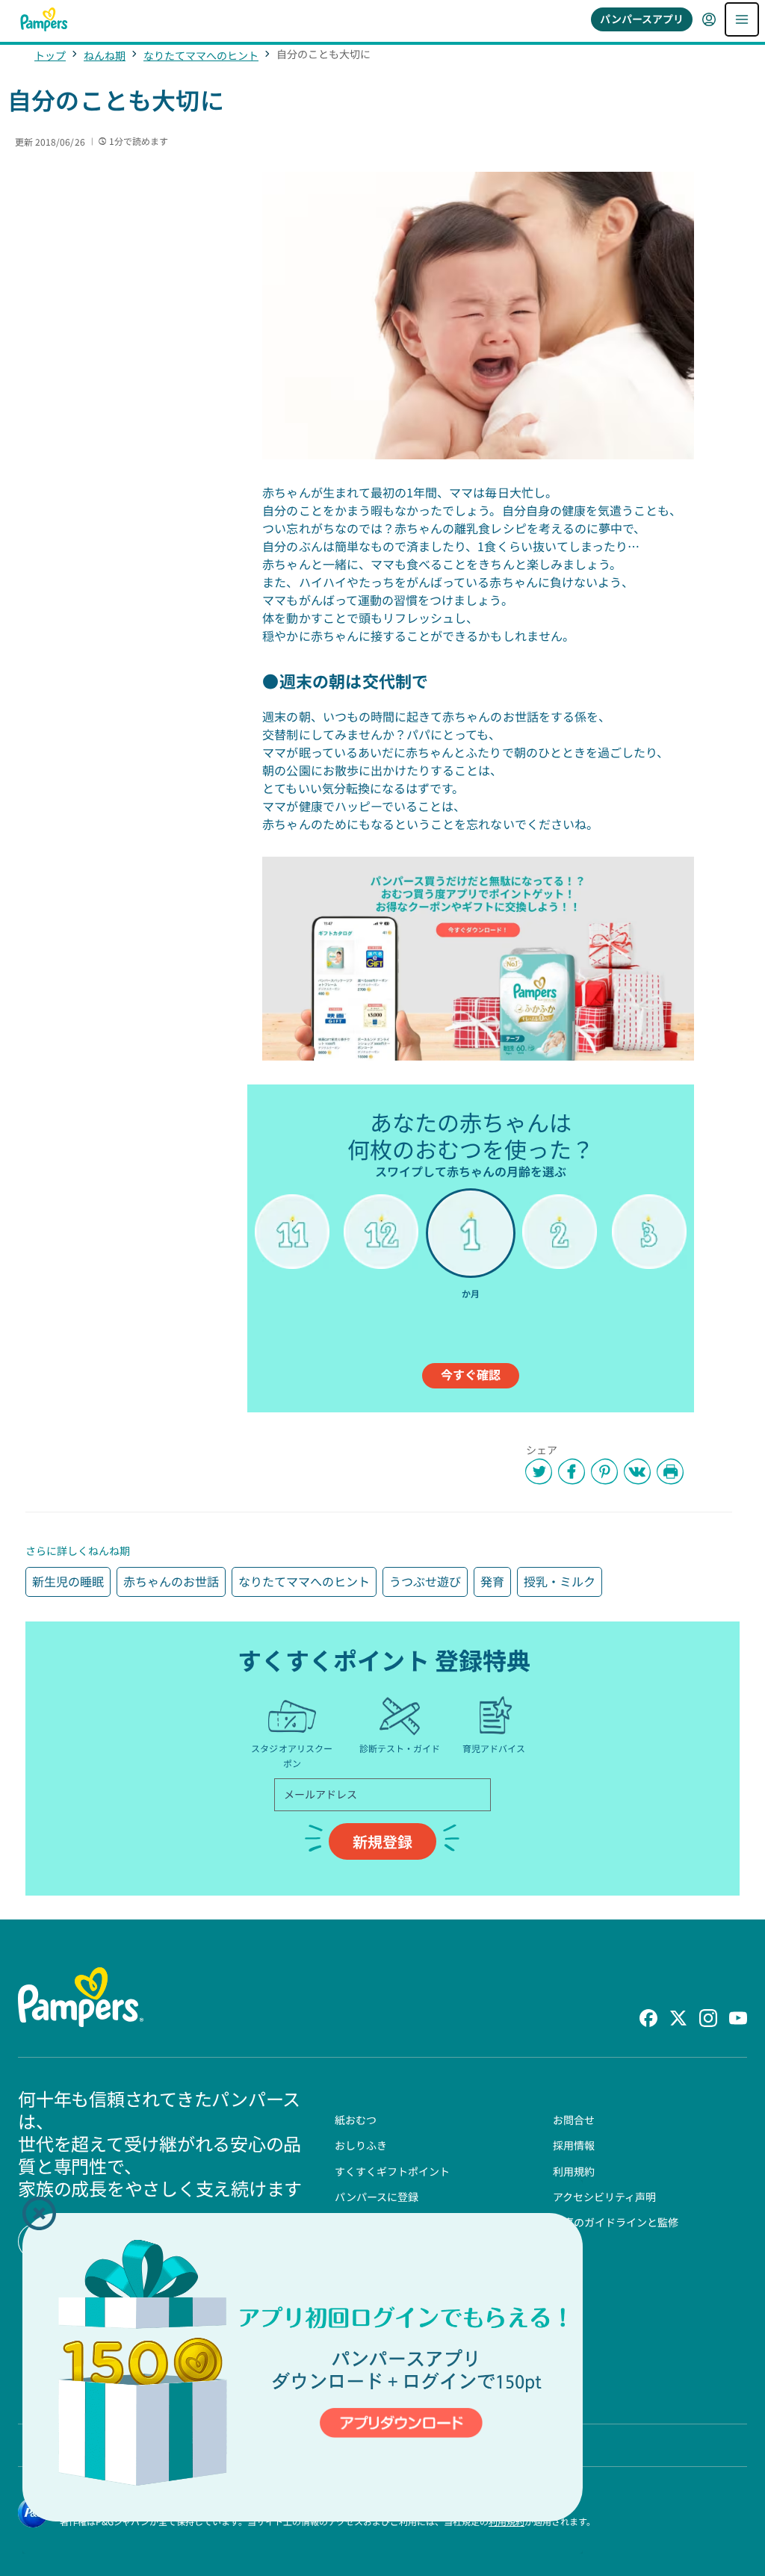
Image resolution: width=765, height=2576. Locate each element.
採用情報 (574, 2145)
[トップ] (44, 19)
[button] (39, 2213)
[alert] (303, 2367)
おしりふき (361, 2145)
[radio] (292, 1255)
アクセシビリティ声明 (604, 2197)
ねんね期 (105, 55)
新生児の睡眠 (68, 1581)
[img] (303, 2367)
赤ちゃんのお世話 (171, 1581)
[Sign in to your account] (709, 19)
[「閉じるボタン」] (39, 2213)
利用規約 (574, 2171)
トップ (50, 55)
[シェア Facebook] (572, 1471)
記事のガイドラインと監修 (616, 2222)
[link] (478, 959)
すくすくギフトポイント (392, 2171)
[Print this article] (670, 1471)
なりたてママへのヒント (201, 55)
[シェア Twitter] (539, 1471)
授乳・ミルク (560, 1581)
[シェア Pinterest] (604, 1471)
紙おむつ (356, 2120)
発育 (492, 1581)
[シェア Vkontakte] (637, 1471)
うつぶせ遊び (425, 1581)
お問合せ (574, 2120)
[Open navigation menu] (742, 19)
